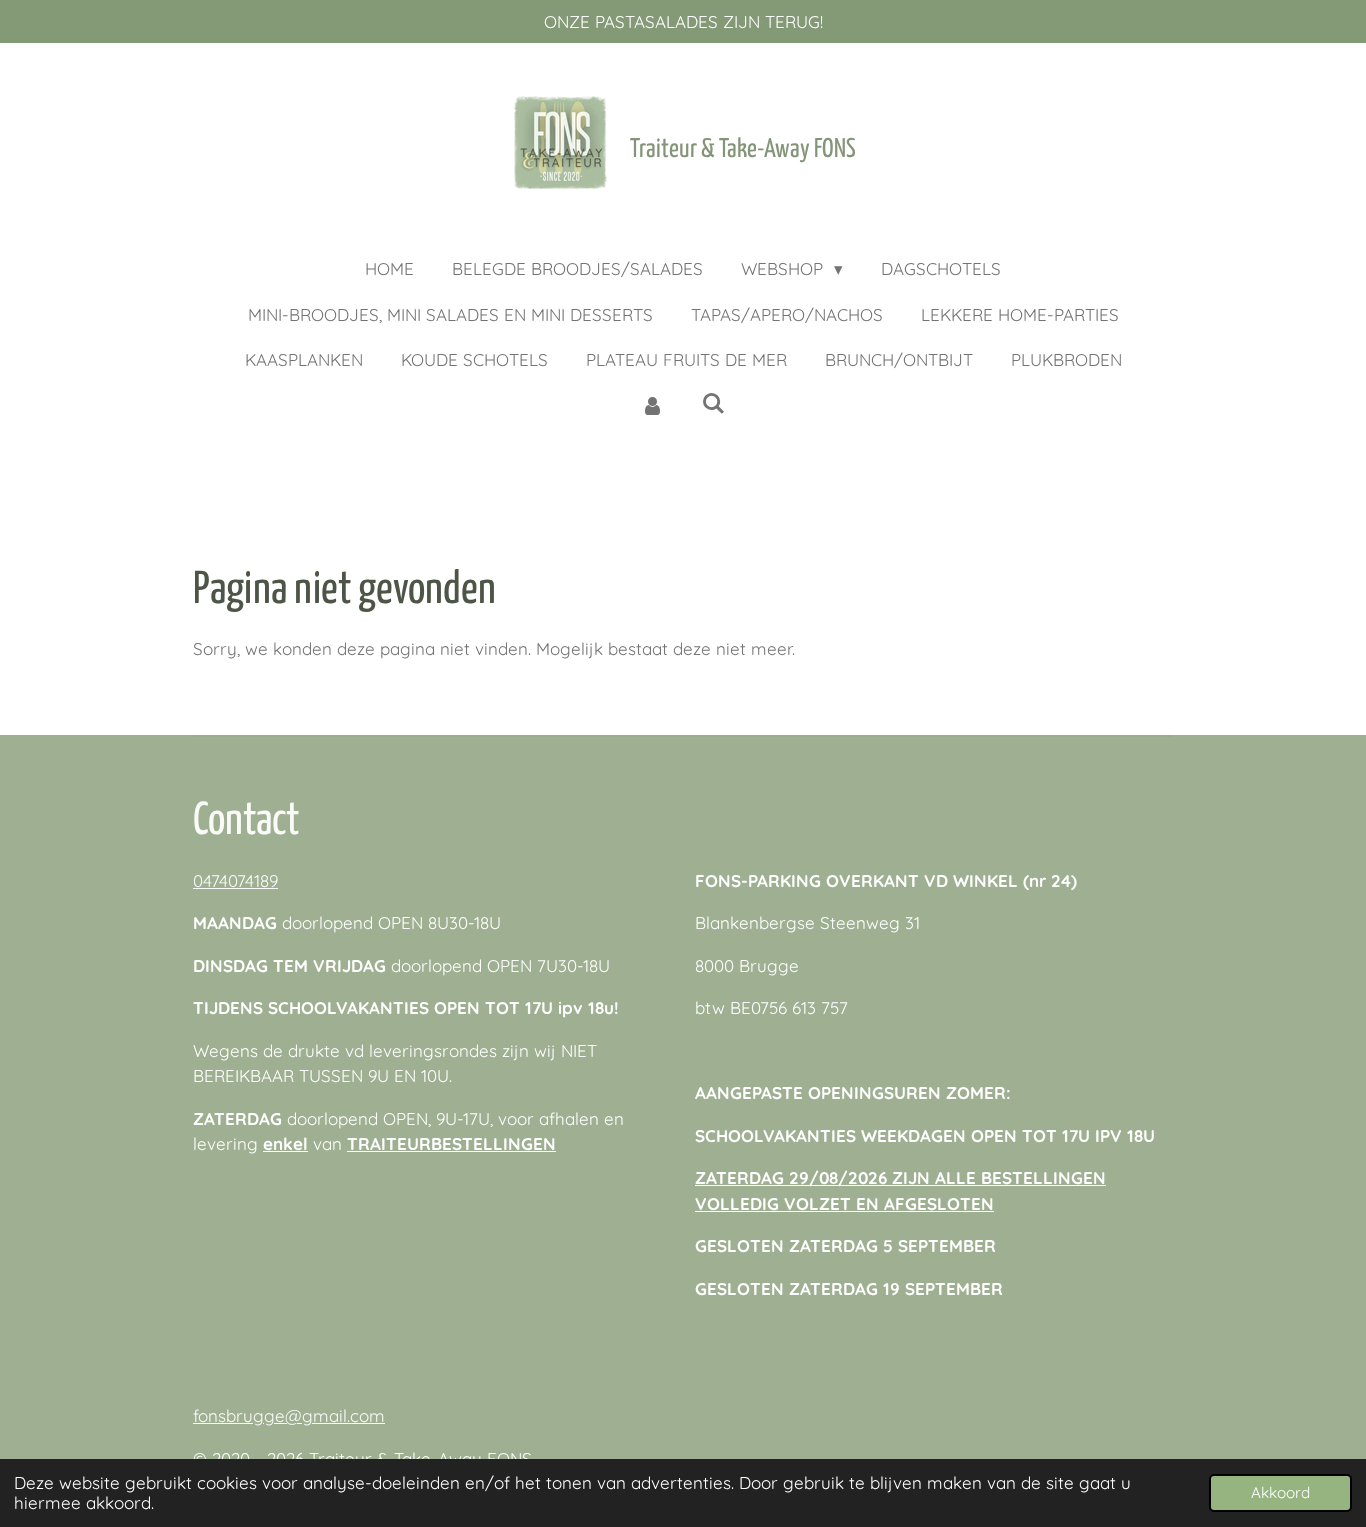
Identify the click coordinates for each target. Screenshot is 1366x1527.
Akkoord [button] (1280, 1492)
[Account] (652, 406)
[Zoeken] (714, 403)
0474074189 (235, 880)
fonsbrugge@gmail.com (289, 1415)
